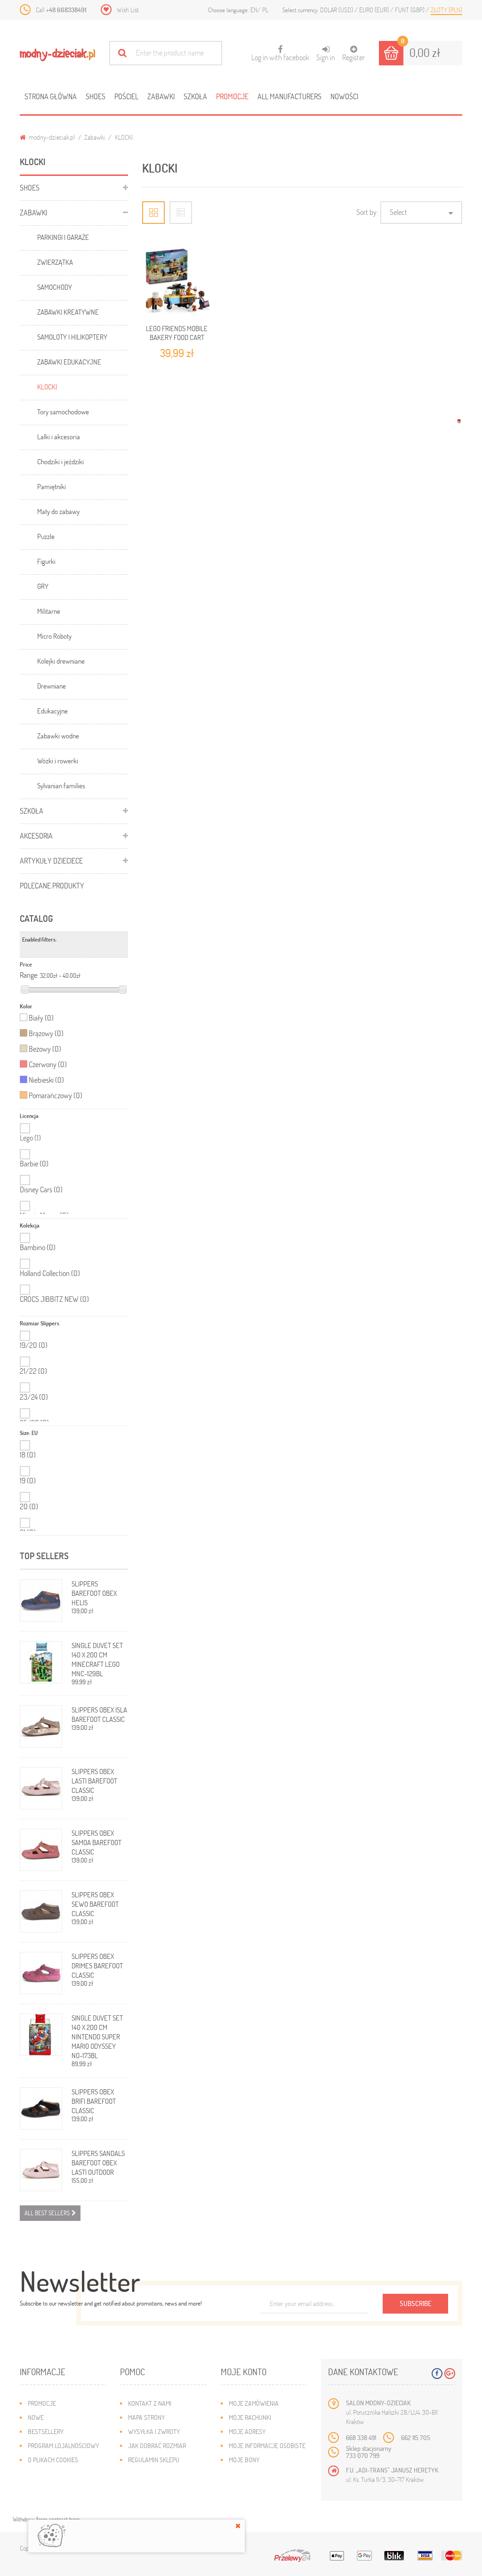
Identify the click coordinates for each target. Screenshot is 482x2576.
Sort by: (367, 212)
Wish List (128, 10)
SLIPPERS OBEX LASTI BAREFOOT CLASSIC (94, 1781)
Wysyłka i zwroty (154, 2431)
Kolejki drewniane (61, 661)
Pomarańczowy (56, 1095)
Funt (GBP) (410, 10)
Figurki (46, 561)
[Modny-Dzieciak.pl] (57, 55)
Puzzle (46, 536)
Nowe (36, 2417)
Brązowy (46, 1033)
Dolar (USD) (337, 10)
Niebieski (46, 1080)
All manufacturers (289, 96)
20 (29, 1506)
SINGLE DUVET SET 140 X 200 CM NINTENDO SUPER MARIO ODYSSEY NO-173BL (97, 2037)
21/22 (33, 1371)
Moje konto (244, 2372)
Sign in (326, 57)
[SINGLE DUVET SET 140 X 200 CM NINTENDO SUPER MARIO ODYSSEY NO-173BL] (41, 2035)
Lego (30, 1137)
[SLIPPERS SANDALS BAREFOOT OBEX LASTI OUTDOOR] (41, 2170)
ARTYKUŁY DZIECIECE (51, 860)
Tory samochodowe (63, 412)
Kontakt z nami (150, 2403)
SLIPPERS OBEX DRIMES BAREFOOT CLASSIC (97, 1966)
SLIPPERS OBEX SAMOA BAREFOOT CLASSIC (96, 1842)
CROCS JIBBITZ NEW (54, 1299)
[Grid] (153, 213)
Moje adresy (247, 2431)
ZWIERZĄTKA (55, 262)
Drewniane (52, 686)
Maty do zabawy (58, 511)
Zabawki (161, 96)
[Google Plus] (450, 2374)
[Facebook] (437, 2374)
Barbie (34, 1164)
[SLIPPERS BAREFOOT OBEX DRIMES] (41, 1973)
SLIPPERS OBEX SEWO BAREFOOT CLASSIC (95, 1904)
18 (28, 1455)
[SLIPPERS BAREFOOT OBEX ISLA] (41, 1727)
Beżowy (45, 1049)
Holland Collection (50, 1273)
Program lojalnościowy (63, 2445)
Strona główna (51, 96)
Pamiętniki (52, 486)
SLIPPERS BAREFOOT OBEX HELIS (94, 1593)
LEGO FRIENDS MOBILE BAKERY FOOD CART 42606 (177, 337)
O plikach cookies (53, 2460)
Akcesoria (36, 836)
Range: (29, 975)
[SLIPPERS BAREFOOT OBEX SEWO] (41, 1911)
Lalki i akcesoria (59, 436)
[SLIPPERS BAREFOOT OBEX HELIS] (41, 1601)
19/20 (34, 1345)
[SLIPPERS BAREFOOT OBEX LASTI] (41, 1788)
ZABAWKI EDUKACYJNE (69, 362)
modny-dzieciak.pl (51, 137)
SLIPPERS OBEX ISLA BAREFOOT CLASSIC (99, 1714)
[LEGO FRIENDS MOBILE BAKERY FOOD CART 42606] (177, 282)
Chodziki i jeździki (60, 461)
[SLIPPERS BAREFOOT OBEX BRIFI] (41, 2108)
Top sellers (44, 1556)
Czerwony (48, 1064)
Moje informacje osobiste (267, 2445)
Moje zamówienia (254, 2403)
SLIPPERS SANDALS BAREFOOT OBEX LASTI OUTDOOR (98, 2163)
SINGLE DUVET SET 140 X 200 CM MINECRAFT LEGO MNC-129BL (97, 1659)
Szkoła (195, 96)
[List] (181, 213)
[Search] (122, 53)
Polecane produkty (52, 885)
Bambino (38, 1247)
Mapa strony (146, 2417)
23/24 (34, 1397)
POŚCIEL (126, 96)
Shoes (96, 96)
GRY (43, 586)
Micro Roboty (54, 636)
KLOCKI (47, 387)
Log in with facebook (280, 54)
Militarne (49, 611)
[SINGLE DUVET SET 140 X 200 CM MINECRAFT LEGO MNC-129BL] (41, 1662)
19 (28, 1481)
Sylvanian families (61, 785)
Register (353, 57)
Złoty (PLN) (446, 10)
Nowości (344, 96)
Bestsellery (46, 2431)
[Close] (238, 2526)
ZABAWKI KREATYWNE (68, 312)
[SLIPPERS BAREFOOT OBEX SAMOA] (41, 1850)
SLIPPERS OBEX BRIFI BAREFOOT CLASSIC (94, 2101)
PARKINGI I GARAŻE (63, 237)
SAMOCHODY (55, 287)
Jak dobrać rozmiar (157, 2445)
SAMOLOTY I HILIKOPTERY (72, 337)
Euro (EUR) (375, 10)
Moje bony (244, 2460)
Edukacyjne (52, 711)
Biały (41, 1018)
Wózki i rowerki (58, 761)
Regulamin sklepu (154, 2460)
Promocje (232, 96)
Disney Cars (41, 1189)
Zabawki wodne (58, 736)
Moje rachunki (250, 2417)
